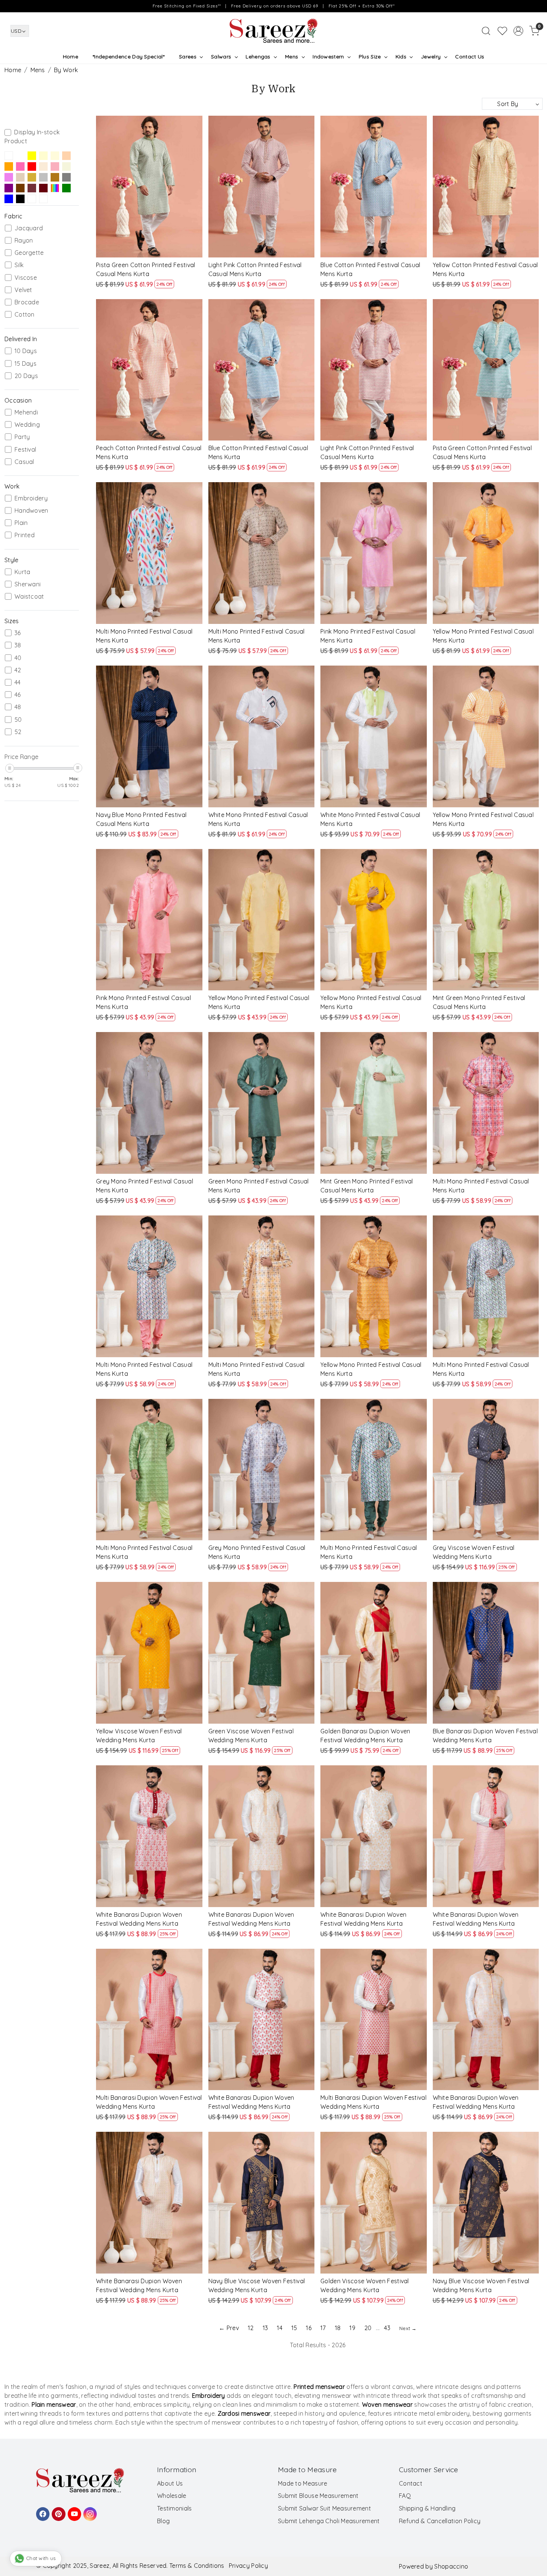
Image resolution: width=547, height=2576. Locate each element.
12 (251, 2328)
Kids (401, 57)
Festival (25, 450)
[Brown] (55, 177)
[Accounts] (518, 31)
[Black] (20, 199)
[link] (486, 31)
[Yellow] (9, 156)
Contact (411, 2483)
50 (18, 720)
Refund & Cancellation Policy (440, 2521)
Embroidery (31, 498)
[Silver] (43, 177)
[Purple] (9, 188)
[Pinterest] (57, 2511)
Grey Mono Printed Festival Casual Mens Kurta (145, 1186)
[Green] (66, 188)
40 (18, 658)
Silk (19, 265)
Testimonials (175, 2508)
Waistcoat (29, 597)
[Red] (32, 166)
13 (265, 2328)
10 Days (26, 351)
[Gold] (32, 177)
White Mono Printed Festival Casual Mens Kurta (258, 819)
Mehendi (26, 412)
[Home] (273, 31)
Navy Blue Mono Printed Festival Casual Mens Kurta (141, 819)
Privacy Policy (248, 2566)
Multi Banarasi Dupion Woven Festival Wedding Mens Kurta (149, 2102)
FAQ (405, 2496)
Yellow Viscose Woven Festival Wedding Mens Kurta (139, 1736)
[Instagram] (89, 2511)
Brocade (27, 302)
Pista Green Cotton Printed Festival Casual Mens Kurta (146, 269)
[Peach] (66, 156)
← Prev (229, 2328)
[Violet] (9, 177)
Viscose (26, 278)
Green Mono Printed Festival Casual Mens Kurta (259, 1186)
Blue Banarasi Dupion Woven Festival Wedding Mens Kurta (485, 1736)
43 (387, 2328)
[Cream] (43, 156)
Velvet (23, 290)
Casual (24, 462)
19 (352, 2328)
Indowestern (328, 57)
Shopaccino (451, 2566)
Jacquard (29, 228)
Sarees (188, 57)
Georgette (29, 253)
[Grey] (66, 177)
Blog (163, 2521)
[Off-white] (55, 156)
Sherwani (28, 584)
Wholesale (172, 2496)
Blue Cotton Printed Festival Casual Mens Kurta (370, 269)
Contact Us (470, 57)
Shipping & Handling (427, 2508)
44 (18, 683)
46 (18, 695)
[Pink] (20, 166)
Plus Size (370, 57)
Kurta (23, 572)
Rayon (24, 241)
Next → (408, 2328)
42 (18, 670)
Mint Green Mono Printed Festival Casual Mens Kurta (479, 1002)
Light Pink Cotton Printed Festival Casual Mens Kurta (255, 269)
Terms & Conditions (197, 2566)
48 (18, 707)
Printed (25, 535)
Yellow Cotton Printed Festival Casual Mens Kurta (485, 269)
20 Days (26, 376)
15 (294, 2328)
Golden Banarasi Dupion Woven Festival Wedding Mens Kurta (365, 1736)
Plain (21, 523)
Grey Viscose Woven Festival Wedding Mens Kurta (474, 1552)
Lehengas (258, 57)
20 (368, 2328)
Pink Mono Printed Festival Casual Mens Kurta (368, 636)
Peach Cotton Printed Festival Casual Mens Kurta (149, 452)
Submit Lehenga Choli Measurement (329, 2521)
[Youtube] (73, 2511)
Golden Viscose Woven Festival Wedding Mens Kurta (365, 2285)
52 (18, 732)
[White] (20, 156)
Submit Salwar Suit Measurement (324, 2508)
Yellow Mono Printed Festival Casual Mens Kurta (483, 636)
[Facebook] (42, 2511)
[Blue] (32, 188)
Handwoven (31, 511)
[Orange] (9, 166)
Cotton (25, 315)
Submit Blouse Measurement (318, 2496)
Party (22, 437)
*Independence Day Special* (129, 57)
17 (323, 2328)
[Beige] (66, 166)
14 (280, 2328)
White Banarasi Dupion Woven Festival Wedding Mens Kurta (139, 1919)
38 (18, 645)
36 (18, 633)
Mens (292, 57)
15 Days (25, 364)
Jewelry (431, 57)
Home (71, 57)
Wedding (27, 425)
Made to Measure (303, 2483)
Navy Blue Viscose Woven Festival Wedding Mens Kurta (257, 2285)
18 (338, 2328)
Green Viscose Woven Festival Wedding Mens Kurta (251, 1736)
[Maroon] (43, 188)
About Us (170, 2483)
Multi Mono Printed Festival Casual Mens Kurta (144, 636)
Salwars (221, 57)
